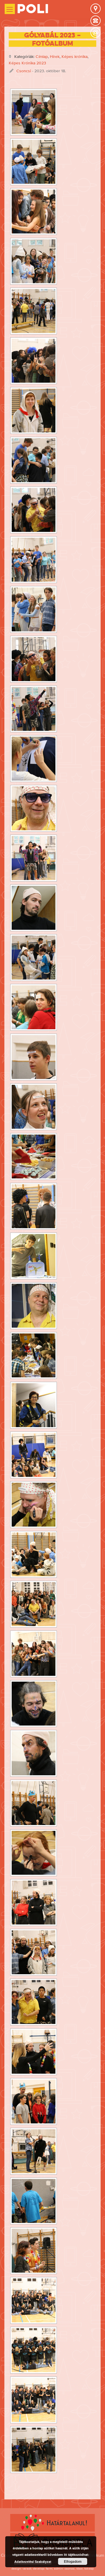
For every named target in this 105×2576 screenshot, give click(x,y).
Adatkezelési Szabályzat (33, 2562)
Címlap (42, 56)
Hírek (55, 56)
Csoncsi (24, 71)
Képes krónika (75, 56)
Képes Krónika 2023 (27, 63)
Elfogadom (73, 2561)
